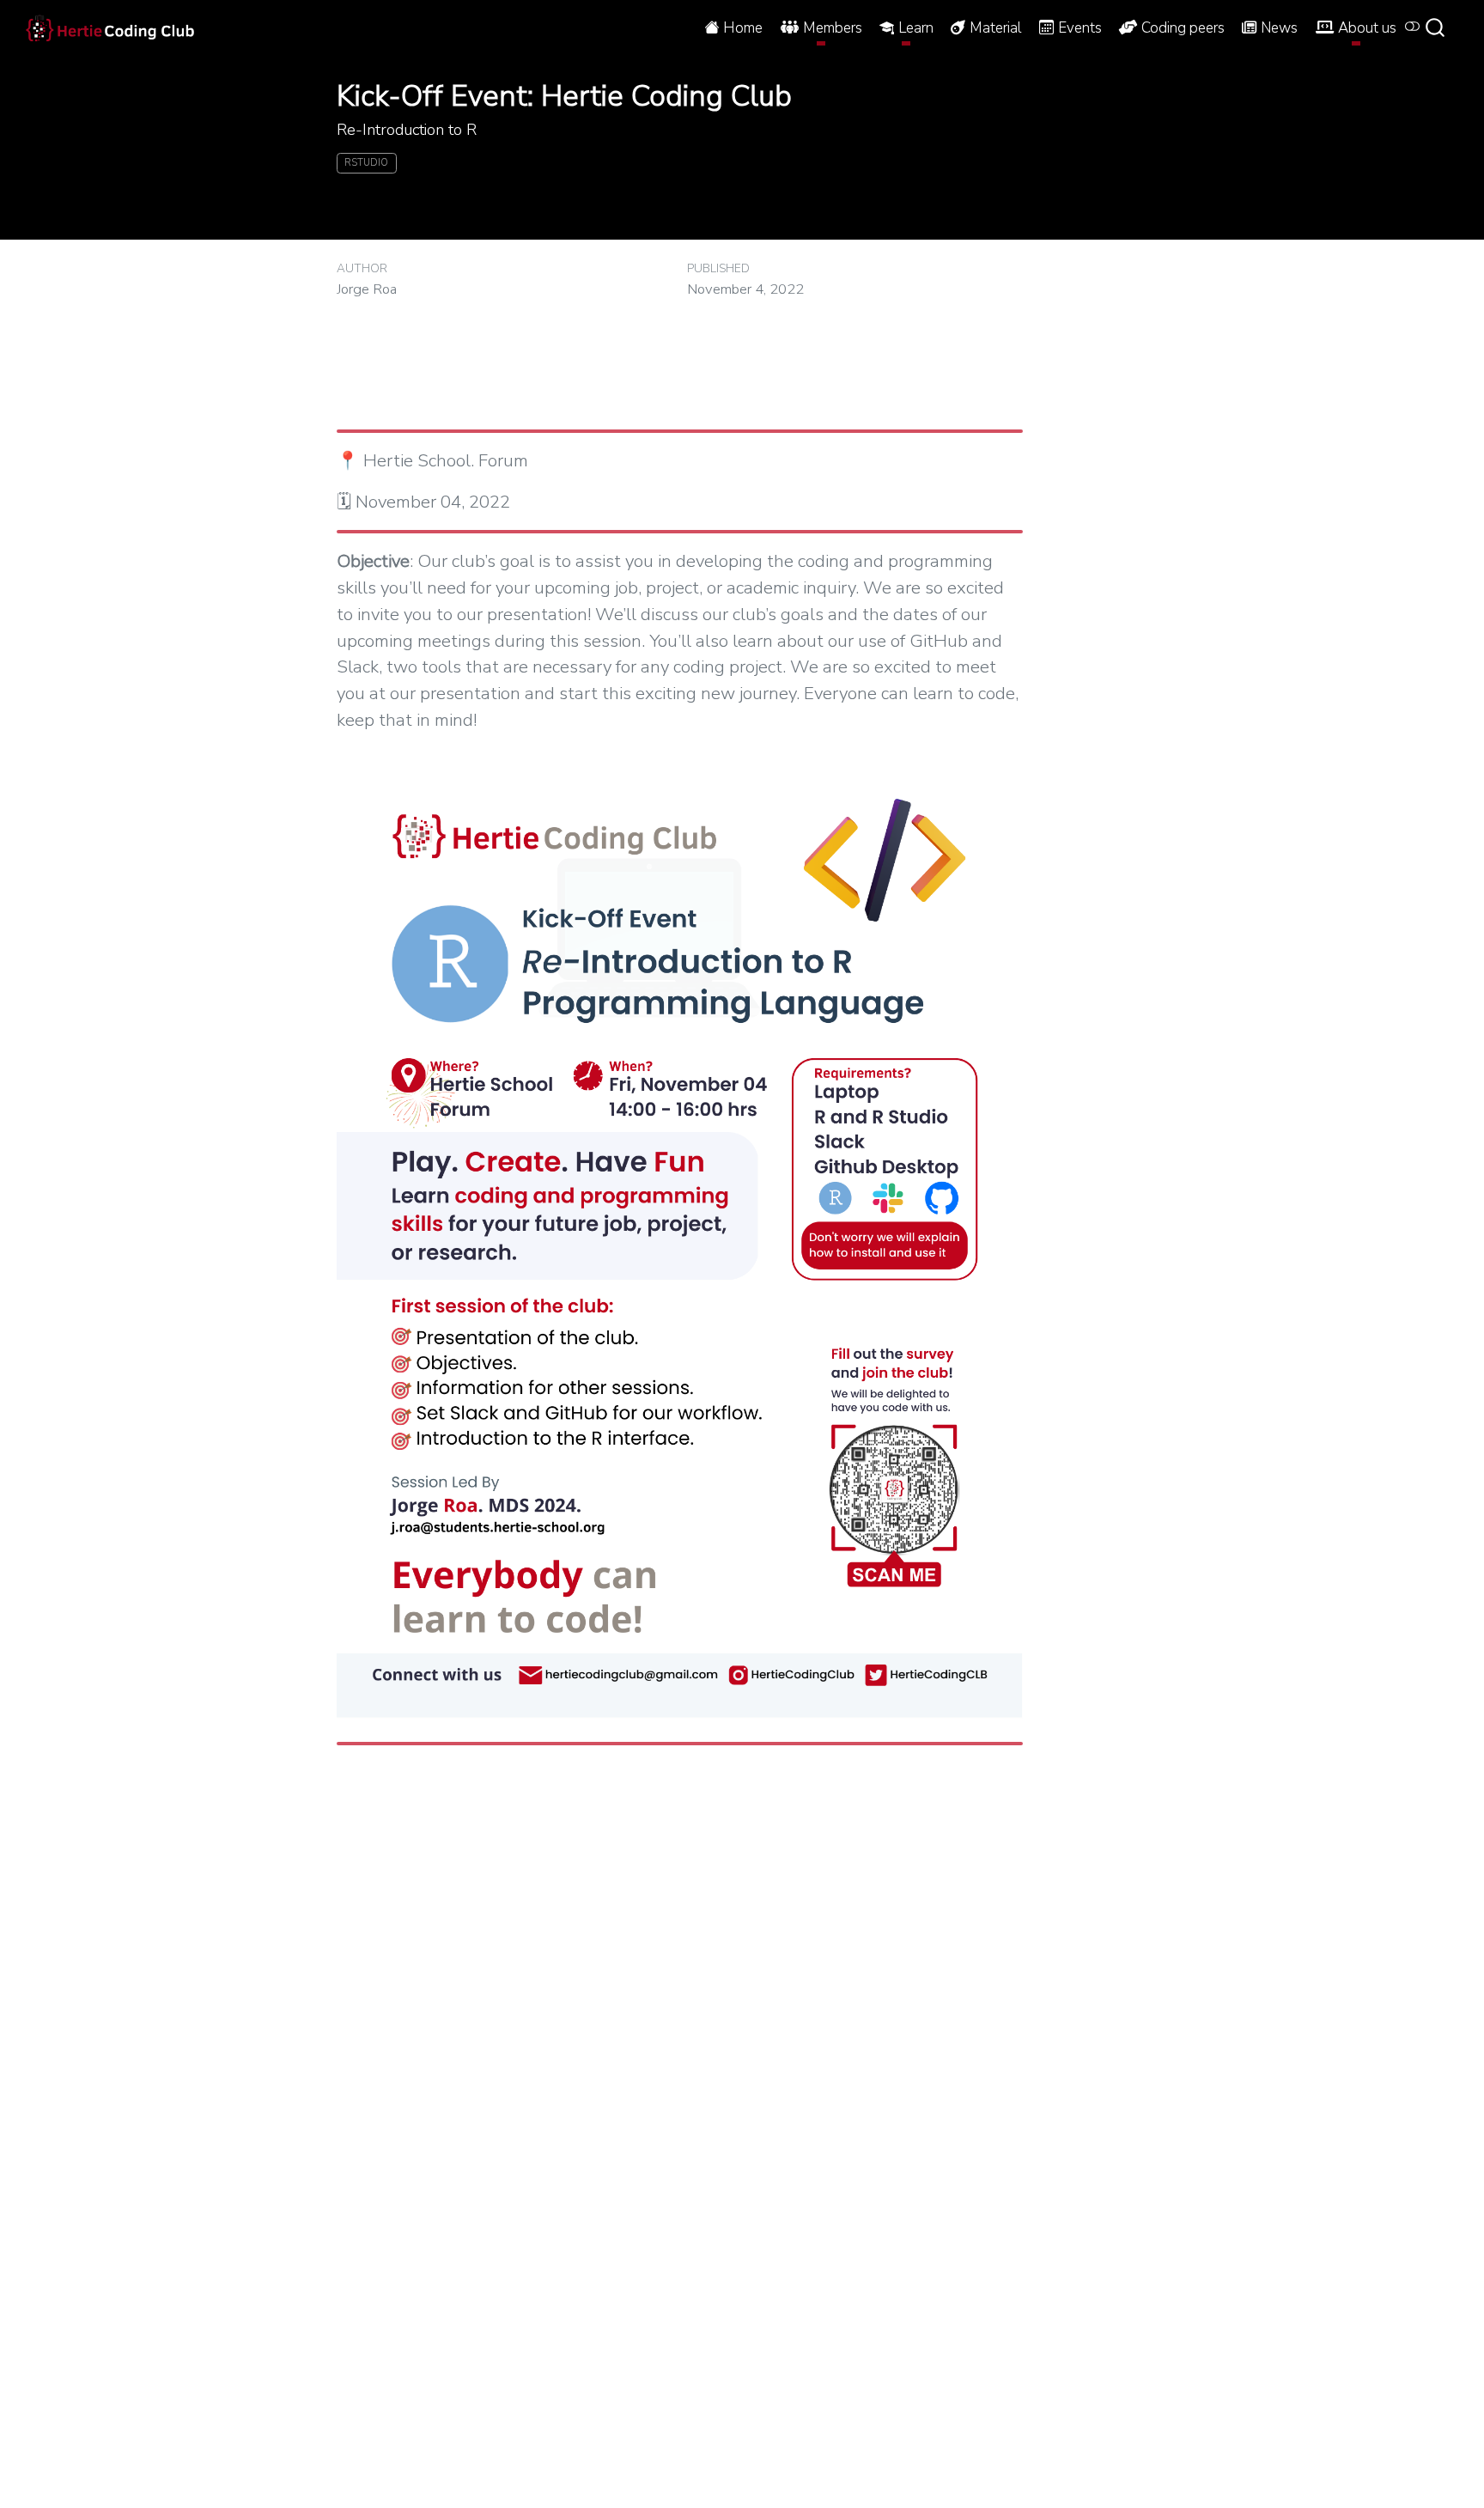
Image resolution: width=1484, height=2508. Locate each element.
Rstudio (366, 163)
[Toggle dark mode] (1413, 27)
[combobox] (1441, 27)
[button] (821, 27)
